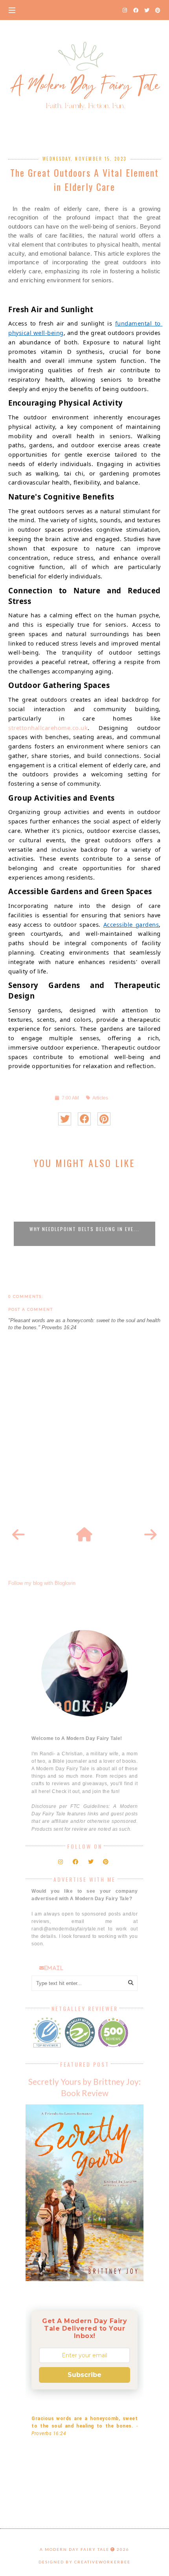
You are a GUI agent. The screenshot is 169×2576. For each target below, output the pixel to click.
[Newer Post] (18, 1535)
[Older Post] (151, 1535)
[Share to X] (65, 1119)
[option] (84, 1211)
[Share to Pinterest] (104, 1119)
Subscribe (84, 2375)
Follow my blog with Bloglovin (42, 1583)
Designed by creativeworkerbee (84, 2562)
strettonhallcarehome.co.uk (48, 728)
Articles (100, 1098)
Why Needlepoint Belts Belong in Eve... (84, 1229)
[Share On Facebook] (84, 1119)
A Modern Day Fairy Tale (74, 2549)
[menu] (12, 10)
